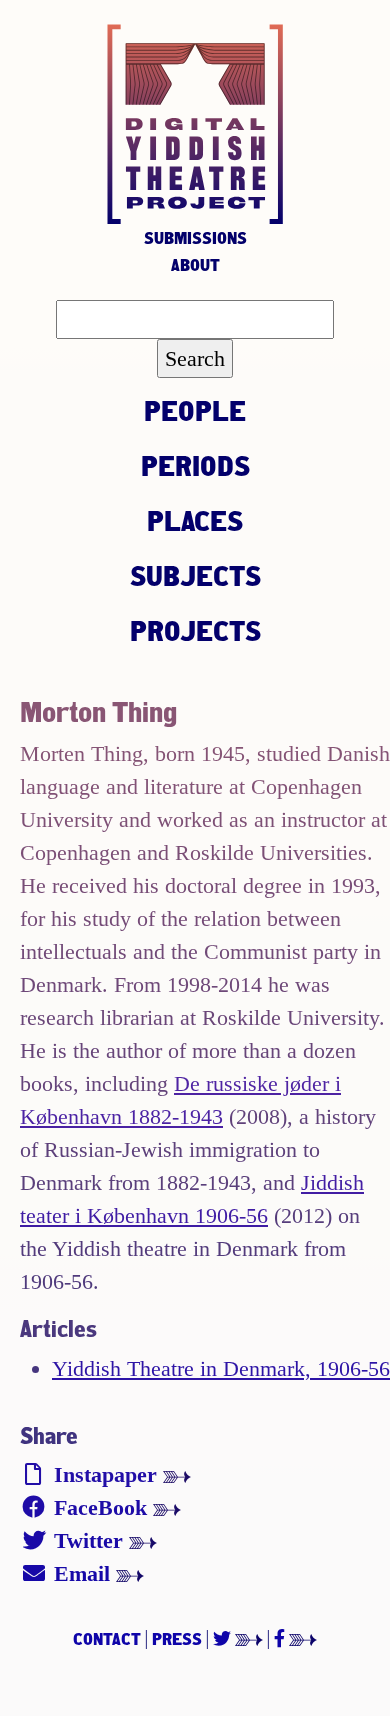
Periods (195, 465)
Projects (195, 630)
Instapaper (105, 1474)
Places (195, 520)
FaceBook (100, 1507)
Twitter (88, 1540)
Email (82, 1573)
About (195, 264)
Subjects (195, 575)
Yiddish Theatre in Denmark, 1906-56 (221, 1368)
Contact (107, 1638)
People (195, 410)
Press (177, 1638)
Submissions (195, 237)
